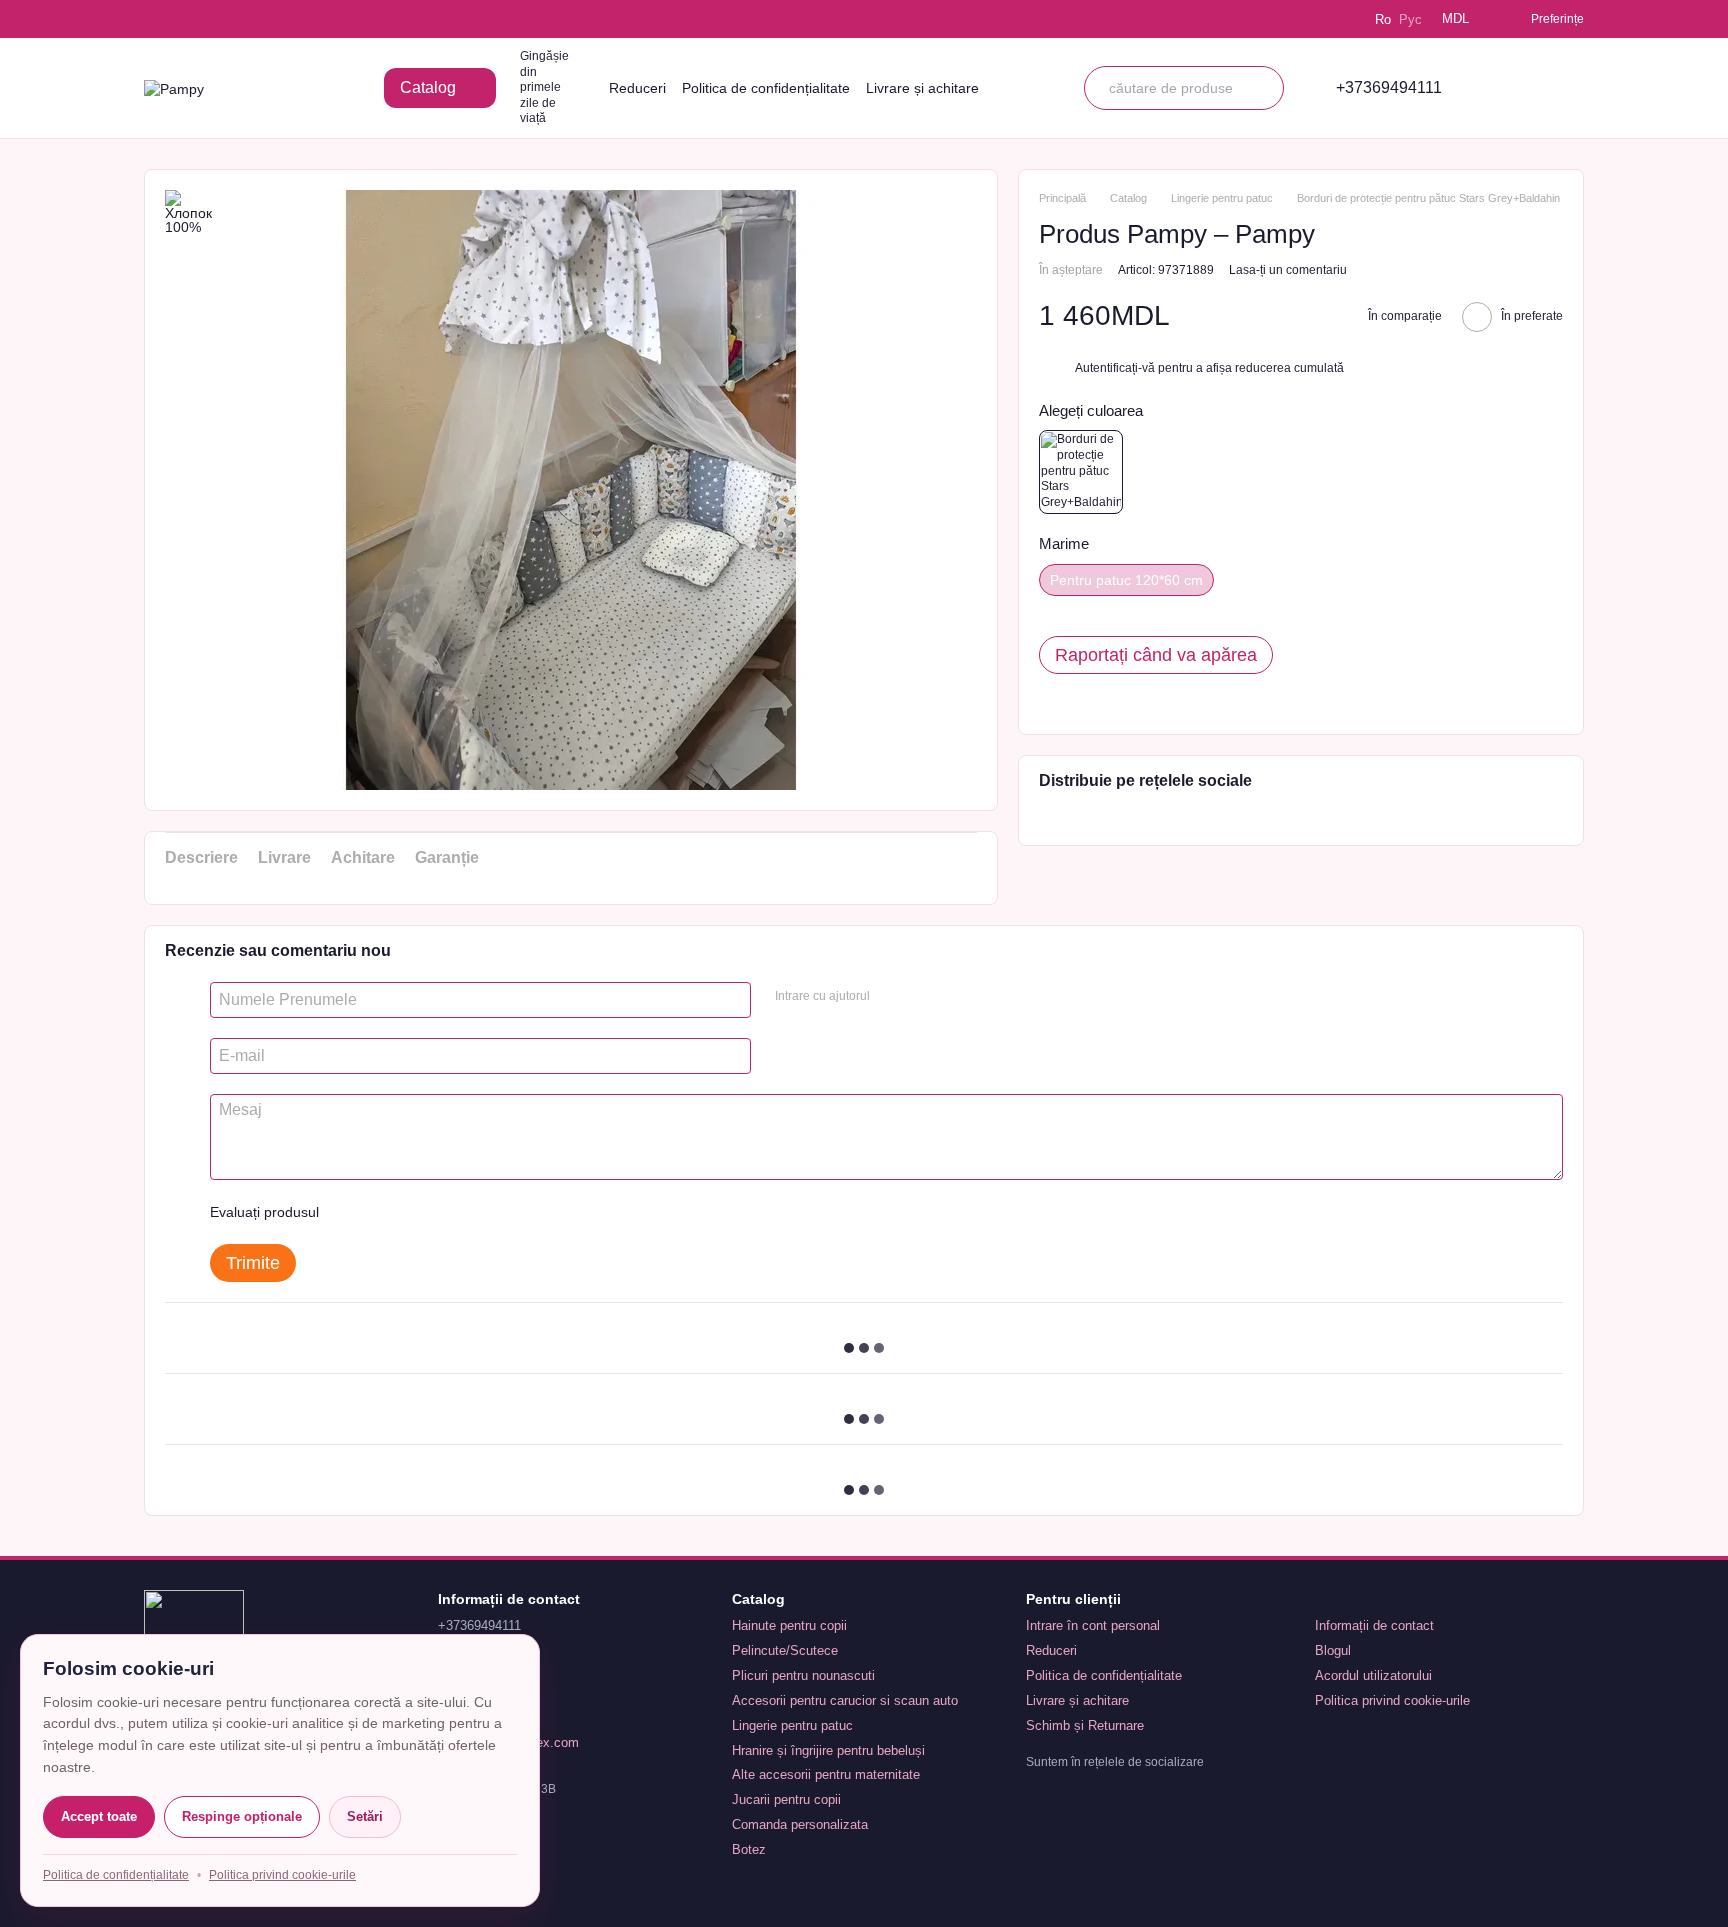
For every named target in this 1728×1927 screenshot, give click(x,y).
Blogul (1333, 1650)
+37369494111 (1389, 88)
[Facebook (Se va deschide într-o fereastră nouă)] (210, 19)
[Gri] (1081, 472)
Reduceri (637, 88)
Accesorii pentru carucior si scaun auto (845, 1700)
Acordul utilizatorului (1373, 1675)
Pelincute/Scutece (785, 1650)
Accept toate (99, 1816)
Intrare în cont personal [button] (1093, 1625)
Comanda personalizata (800, 1824)
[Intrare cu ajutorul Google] (924, 997)
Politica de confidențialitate (766, 88)
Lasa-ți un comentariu (1288, 269)
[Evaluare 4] (448, 1212)
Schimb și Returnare (1085, 1725)
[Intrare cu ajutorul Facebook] (892, 997)
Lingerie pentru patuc (792, 1725)
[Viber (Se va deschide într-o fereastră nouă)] (238, 19)
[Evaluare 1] (352, 1212)
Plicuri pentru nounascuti (803, 1675)
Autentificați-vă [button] (1116, 368)
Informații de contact (1374, 1625)
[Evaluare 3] (416, 1212)
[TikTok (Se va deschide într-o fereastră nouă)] (182, 19)
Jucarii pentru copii (786, 1799)
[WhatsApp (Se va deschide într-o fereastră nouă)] (266, 19)
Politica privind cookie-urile (1392, 1700)
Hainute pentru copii (789, 1625)
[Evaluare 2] (384, 1212)
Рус (1410, 19)
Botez (749, 1849)
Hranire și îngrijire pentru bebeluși (828, 1750)
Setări (365, 1816)
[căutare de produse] (1262, 88)
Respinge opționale (242, 1816)
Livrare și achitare (922, 88)
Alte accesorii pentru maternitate (826, 1774)
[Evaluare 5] (480, 1212)
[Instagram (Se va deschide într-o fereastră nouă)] (154, 19)
